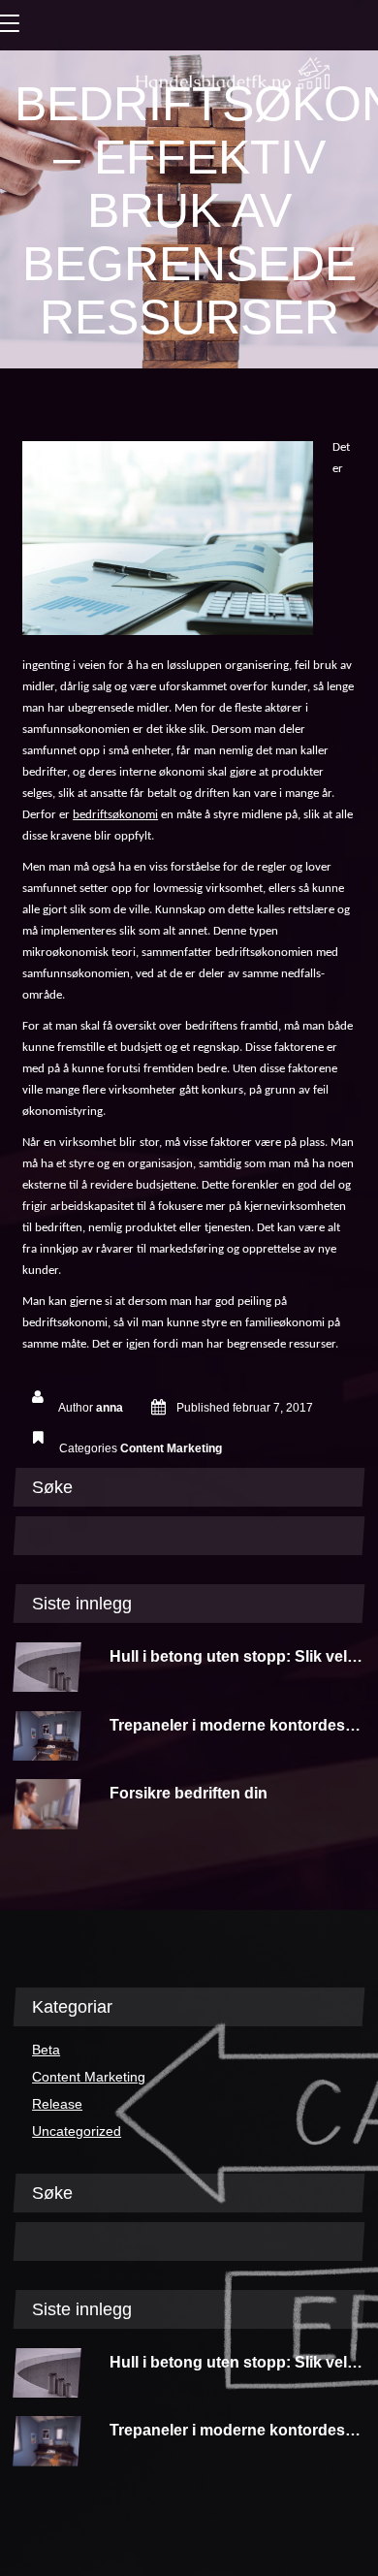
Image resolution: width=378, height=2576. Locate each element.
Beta (46, 2050)
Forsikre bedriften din (189, 1793)
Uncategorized (77, 2131)
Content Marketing (171, 1448)
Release (57, 2104)
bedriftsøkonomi (115, 815)
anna (110, 1408)
